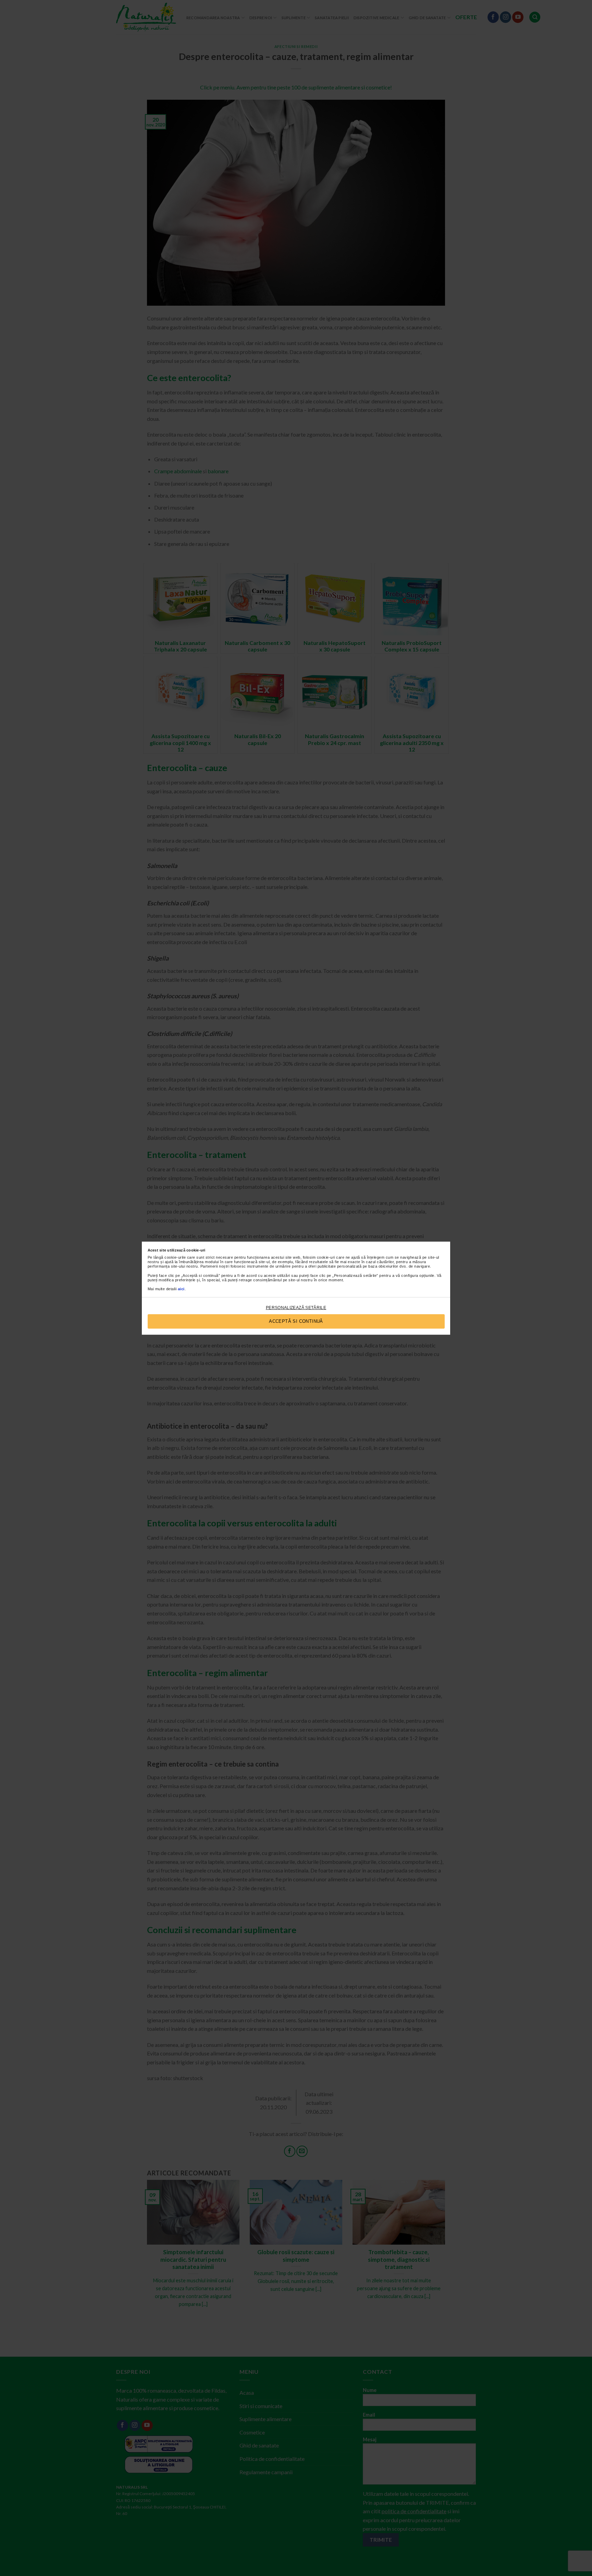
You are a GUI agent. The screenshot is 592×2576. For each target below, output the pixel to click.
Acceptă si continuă (296, 1321)
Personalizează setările (296, 1308)
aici (181, 1289)
